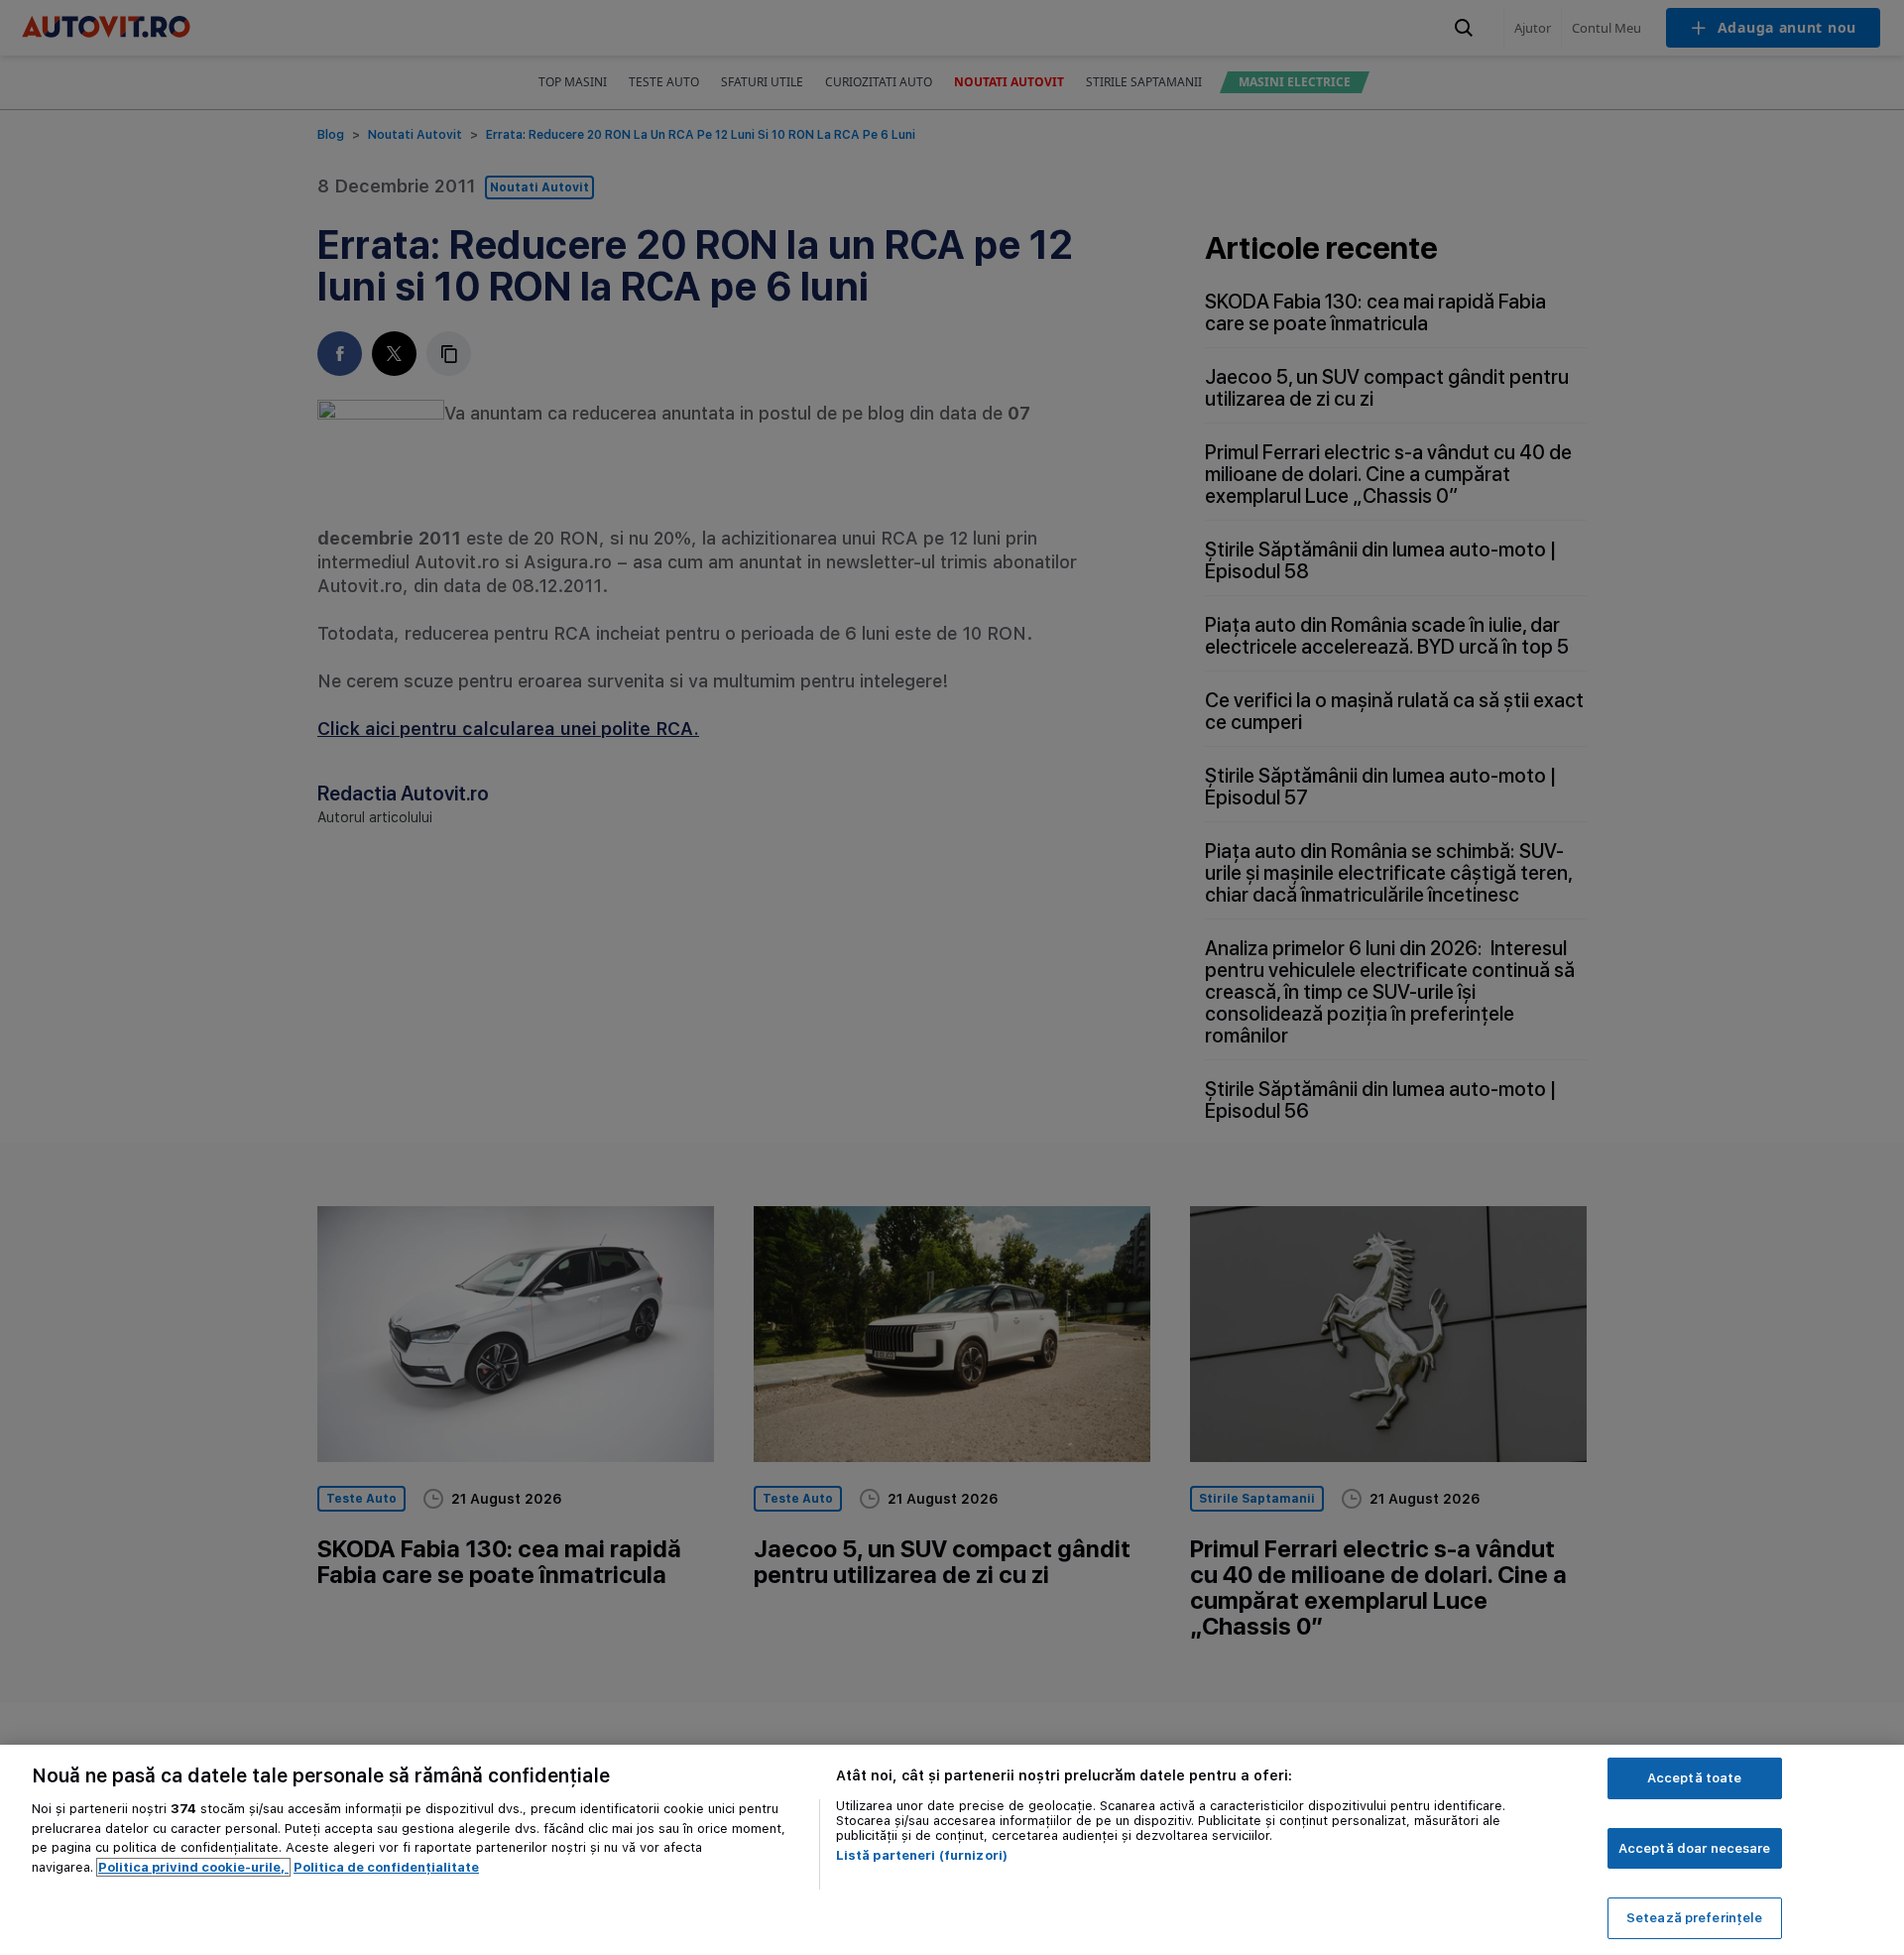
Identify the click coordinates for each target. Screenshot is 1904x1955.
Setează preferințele (1695, 1918)
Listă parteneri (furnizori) (922, 1855)
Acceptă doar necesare (1695, 1848)
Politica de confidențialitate (386, 1867)
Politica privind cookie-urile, (193, 1867)
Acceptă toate (1695, 1778)
